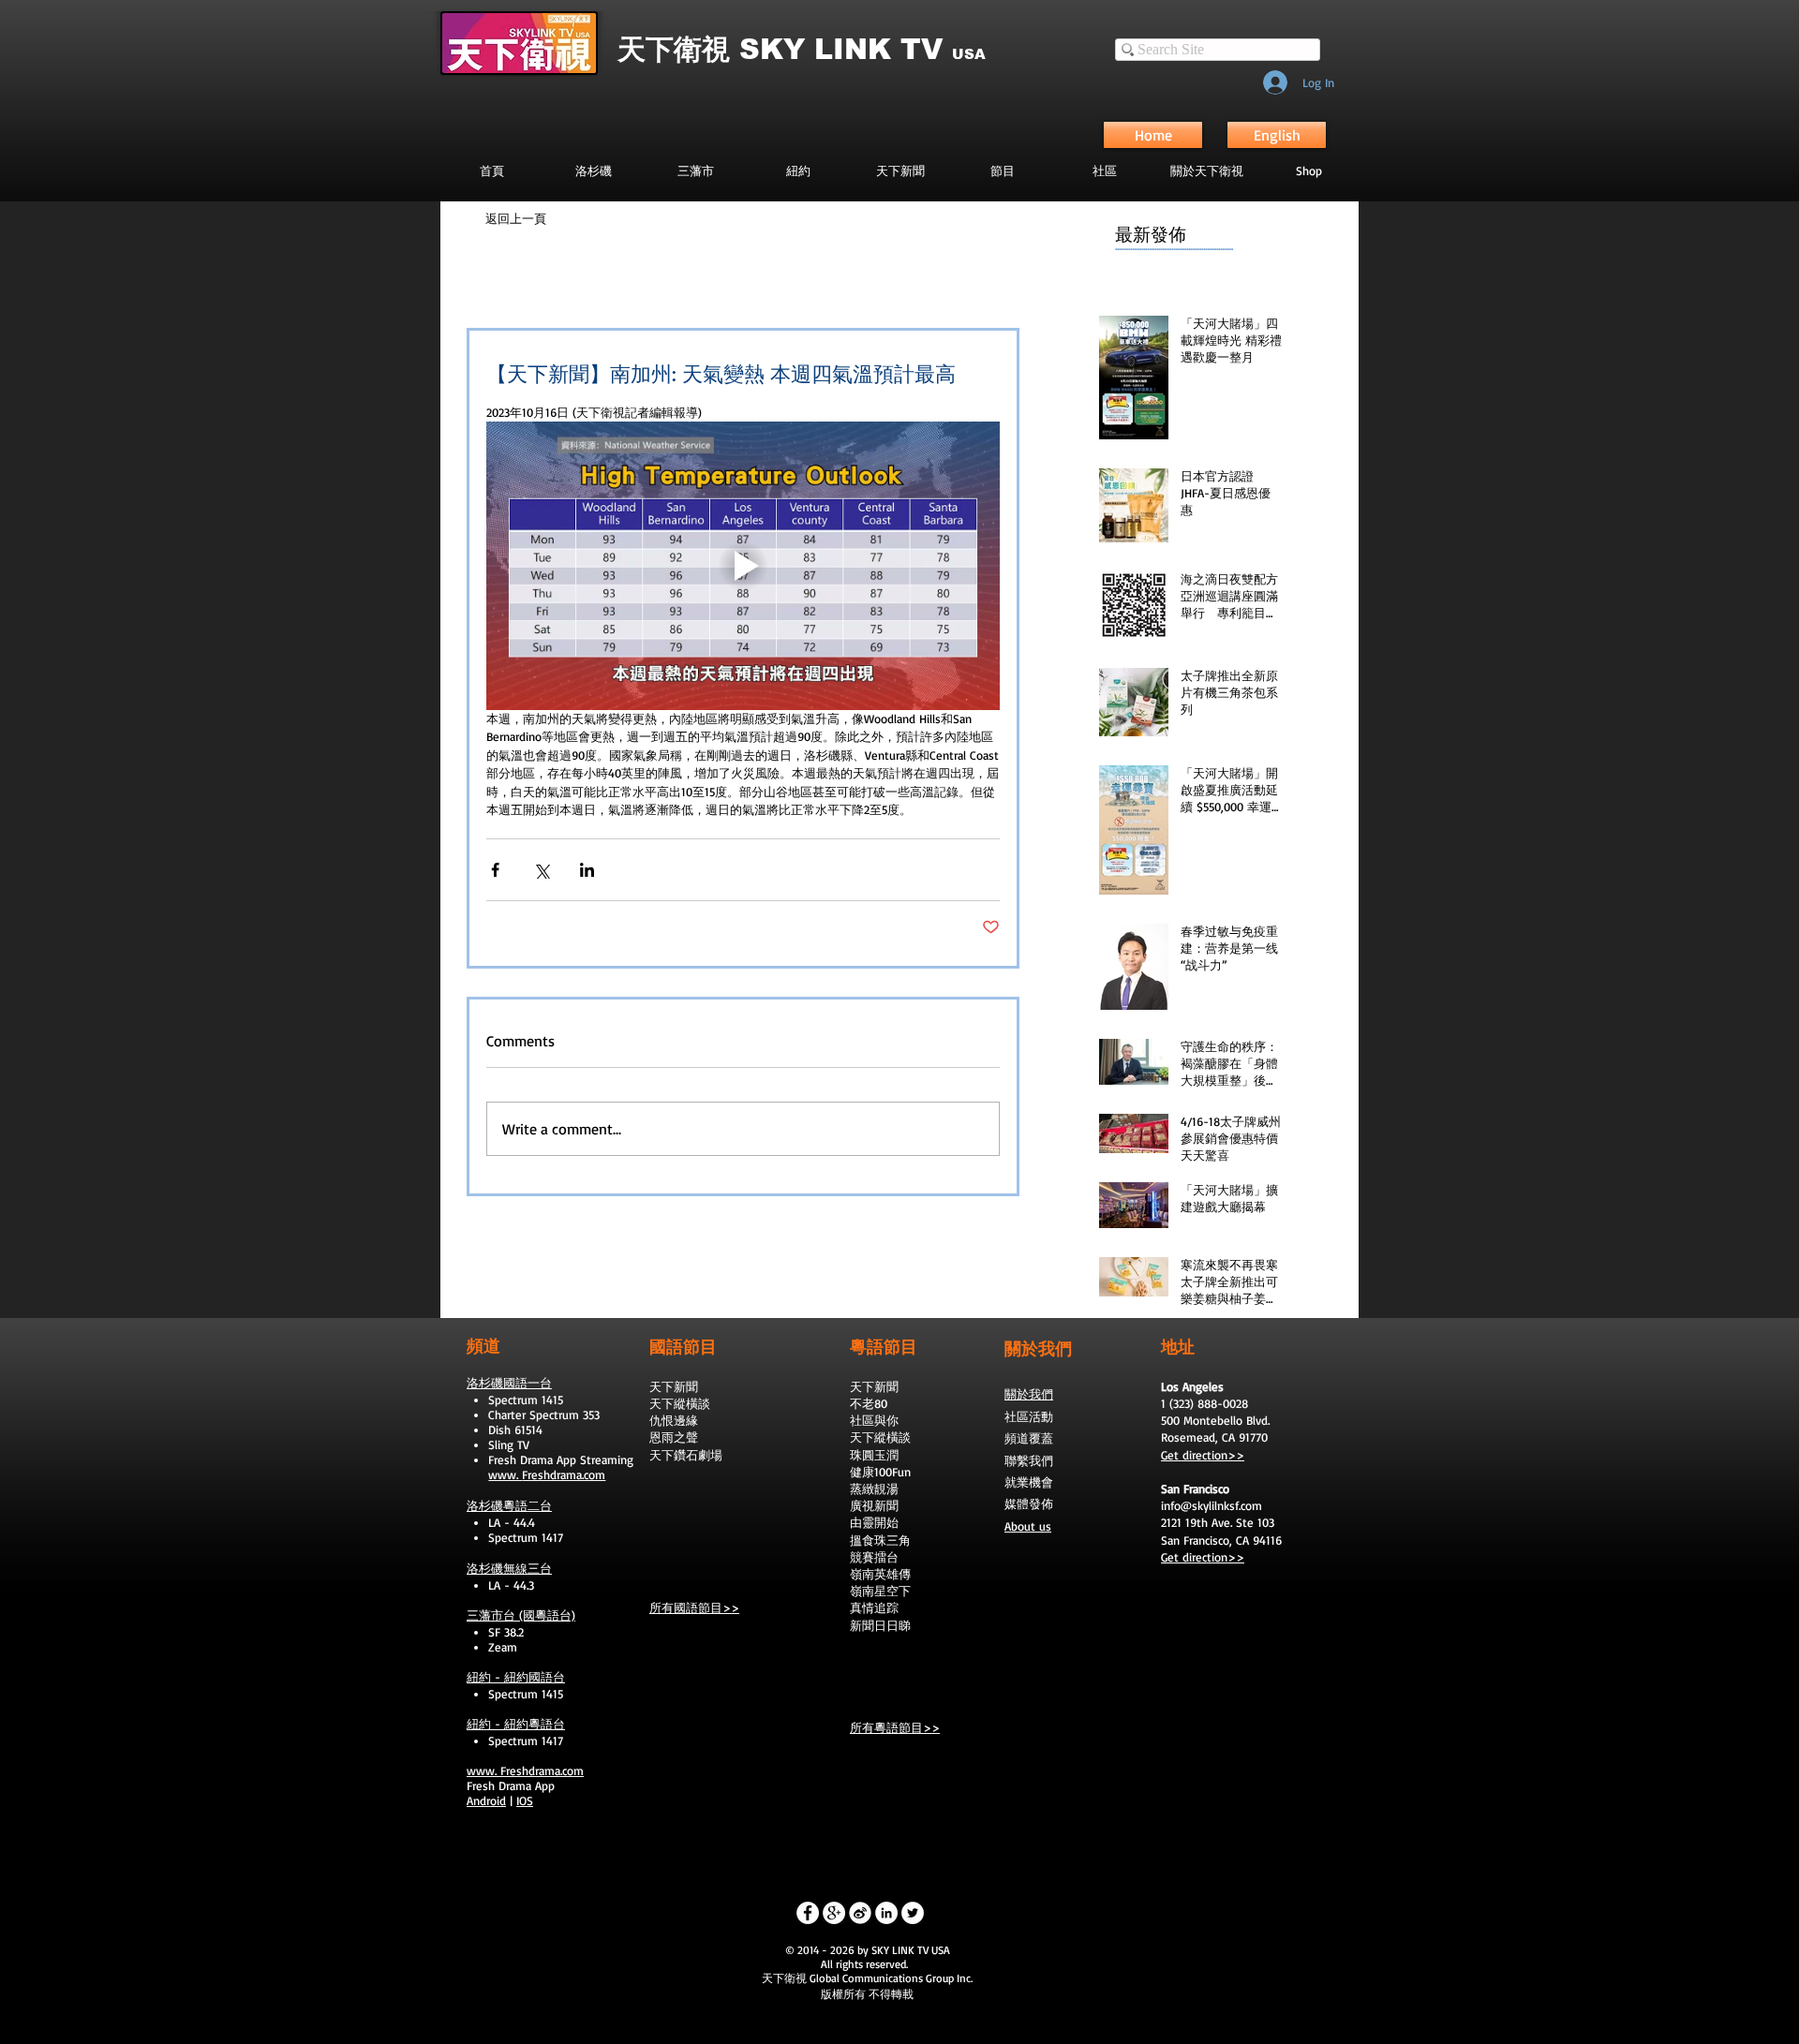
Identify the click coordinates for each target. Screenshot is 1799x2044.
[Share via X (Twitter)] (541, 870)
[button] (1002, 170)
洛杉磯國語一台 (509, 1383)
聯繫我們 (1029, 1460)
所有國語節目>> (694, 1607)
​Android (486, 1800)
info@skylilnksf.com (1212, 1505)
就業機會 (1029, 1482)
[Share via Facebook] (495, 870)
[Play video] (743, 566)
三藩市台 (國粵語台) (521, 1615)
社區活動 (1029, 1416)
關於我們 (1029, 1394)
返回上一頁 (516, 218)
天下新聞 (674, 1386)
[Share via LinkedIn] (587, 870)
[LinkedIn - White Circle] (886, 1913)
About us (1028, 1526)
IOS (525, 1800)
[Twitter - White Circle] (913, 1913)
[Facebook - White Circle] (808, 1913)
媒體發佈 (1029, 1503)
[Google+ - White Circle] (834, 1913)
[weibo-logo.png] (860, 1913)
